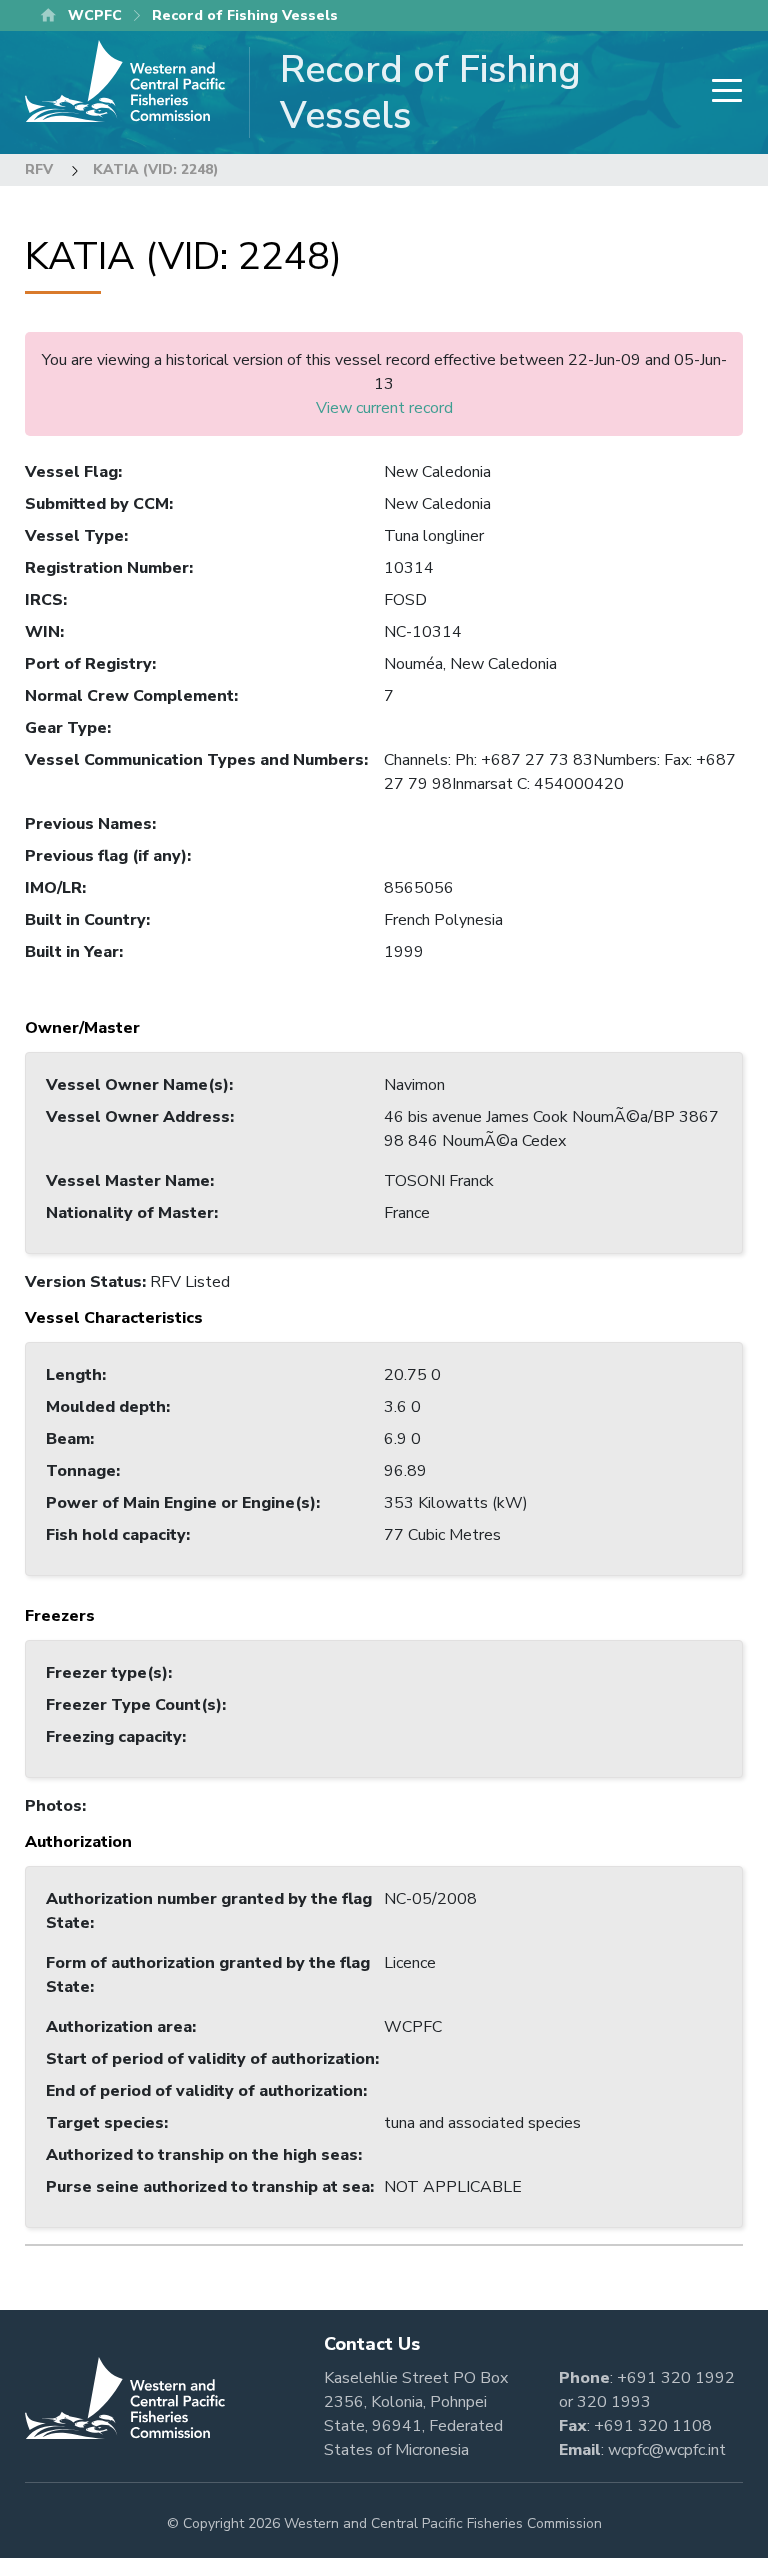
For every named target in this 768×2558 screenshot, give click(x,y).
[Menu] (721, 92)
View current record (384, 408)
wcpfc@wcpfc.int (667, 2450)
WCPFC (95, 15)
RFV (39, 169)
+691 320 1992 (676, 2378)
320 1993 (614, 2402)
